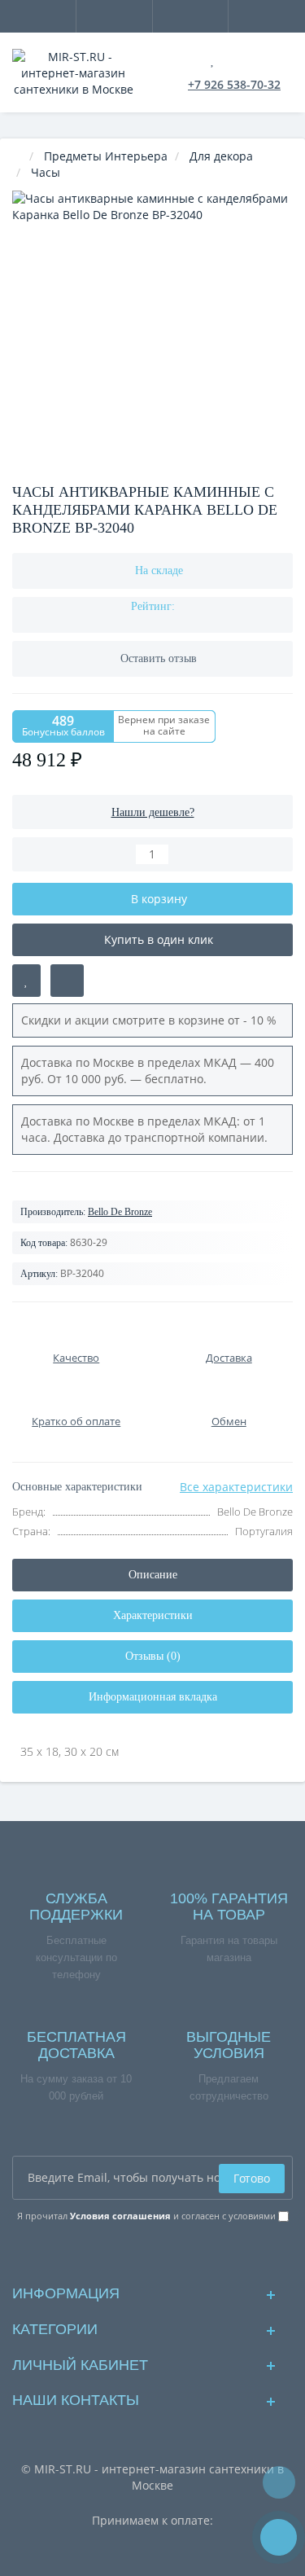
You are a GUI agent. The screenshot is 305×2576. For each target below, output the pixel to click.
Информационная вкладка (153, 1697)
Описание (153, 1575)
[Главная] (17, 156)
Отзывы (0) (153, 1656)
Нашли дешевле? (153, 812)
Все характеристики (236, 1487)
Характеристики (153, 1615)
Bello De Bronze (120, 1212)
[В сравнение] (67, 981)
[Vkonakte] (152, 2252)
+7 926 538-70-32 (234, 84)
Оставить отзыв (159, 658)
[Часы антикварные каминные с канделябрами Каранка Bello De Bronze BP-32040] (152, 331)
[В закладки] (26, 981)
